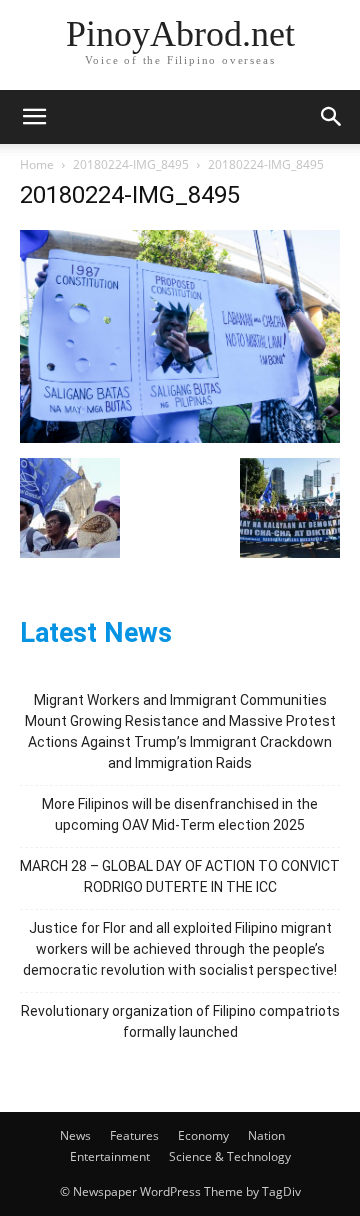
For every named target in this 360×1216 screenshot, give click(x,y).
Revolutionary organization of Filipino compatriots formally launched (180, 1021)
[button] (34, 117)
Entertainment (110, 1156)
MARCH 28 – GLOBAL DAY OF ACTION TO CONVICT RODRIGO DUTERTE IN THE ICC (180, 876)
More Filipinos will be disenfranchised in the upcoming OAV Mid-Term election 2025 (180, 814)
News (75, 1135)
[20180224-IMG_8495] (180, 437)
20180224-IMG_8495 (131, 164)
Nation (266, 1135)
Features (134, 1135)
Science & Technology (230, 1156)
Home (37, 164)
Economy (203, 1135)
